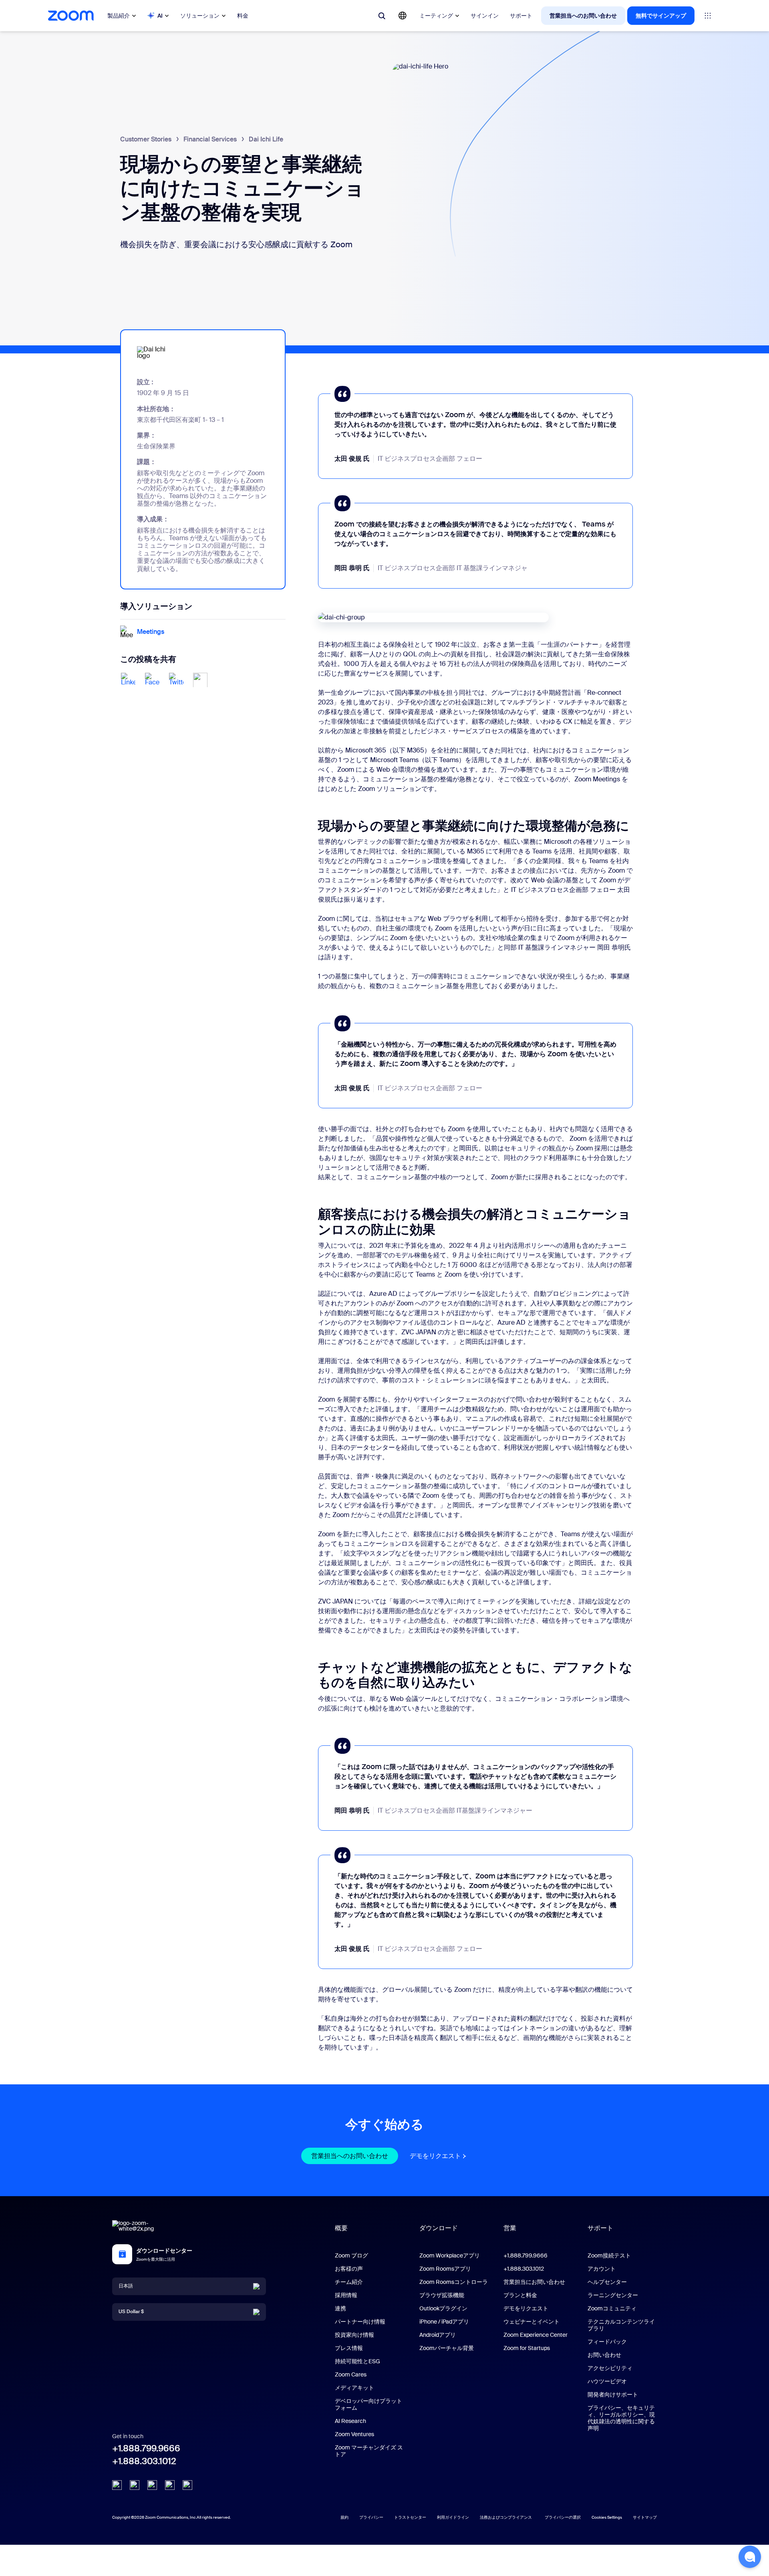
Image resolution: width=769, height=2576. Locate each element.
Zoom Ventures (354, 2434)
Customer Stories (146, 139)
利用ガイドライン (453, 2517)
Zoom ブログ (351, 2255)
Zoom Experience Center (535, 2335)
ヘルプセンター (607, 2282)
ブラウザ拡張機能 (442, 2295)
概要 (341, 2228)
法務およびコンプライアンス (506, 2517)
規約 (344, 2517)
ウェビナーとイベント (531, 2322)
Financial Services (210, 139)
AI (160, 16)
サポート (521, 16)
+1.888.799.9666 (146, 2448)
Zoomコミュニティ (612, 2308)
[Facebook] (170, 2485)
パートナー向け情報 (360, 2322)
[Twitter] (135, 2485)
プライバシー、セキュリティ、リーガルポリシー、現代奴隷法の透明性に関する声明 (621, 2418)
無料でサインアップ (661, 16)
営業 (510, 2228)
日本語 (126, 2286)
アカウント (602, 2269)
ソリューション (200, 16)
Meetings (151, 632)
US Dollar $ (131, 2312)
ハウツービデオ (607, 2381)
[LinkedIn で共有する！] (128, 680)
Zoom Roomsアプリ (445, 2269)
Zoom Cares (351, 2374)
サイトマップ (645, 2517)
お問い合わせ (604, 2355)
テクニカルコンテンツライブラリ (621, 2325)
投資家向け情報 (354, 2335)
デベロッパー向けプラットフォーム (368, 2404)
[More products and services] (708, 16)
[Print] (200, 680)
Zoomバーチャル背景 (447, 2348)
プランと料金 (520, 2295)
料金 (243, 16)
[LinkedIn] (117, 2485)
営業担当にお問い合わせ (534, 2282)
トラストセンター (410, 2517)
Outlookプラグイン (443, 2308)
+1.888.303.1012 (144, 2461)
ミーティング (436, 16)
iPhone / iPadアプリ (444, 2322)
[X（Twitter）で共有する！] (176, 680)
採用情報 (346, 2295)
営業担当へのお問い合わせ (583, 16)
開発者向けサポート (613, 2394)
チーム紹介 (349, 2282)
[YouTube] (152, 2485)
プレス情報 (349, 2348)
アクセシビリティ (610, 2368)
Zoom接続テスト (609, 2255)
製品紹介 (119, 16)
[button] (750, 2557)
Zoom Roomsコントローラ (454, 2282)
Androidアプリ (438, 2335)
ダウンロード (439, 2228)
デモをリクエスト (439, 2156)
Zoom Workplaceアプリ (450, 2255)
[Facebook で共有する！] (152, 680)
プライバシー (371, 2517)
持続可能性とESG (357, 2361)
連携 (340, 2308)
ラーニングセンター (613, 2295)
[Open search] (382, 16)
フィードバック (607, 2342)
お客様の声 (349, 2269)
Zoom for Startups (527, 2348)
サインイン (485, 16)
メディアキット (354, 2388)
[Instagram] (187, 2485)
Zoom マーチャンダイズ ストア (369, 2451)
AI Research (350, 2421)
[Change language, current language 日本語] (403, 16)
